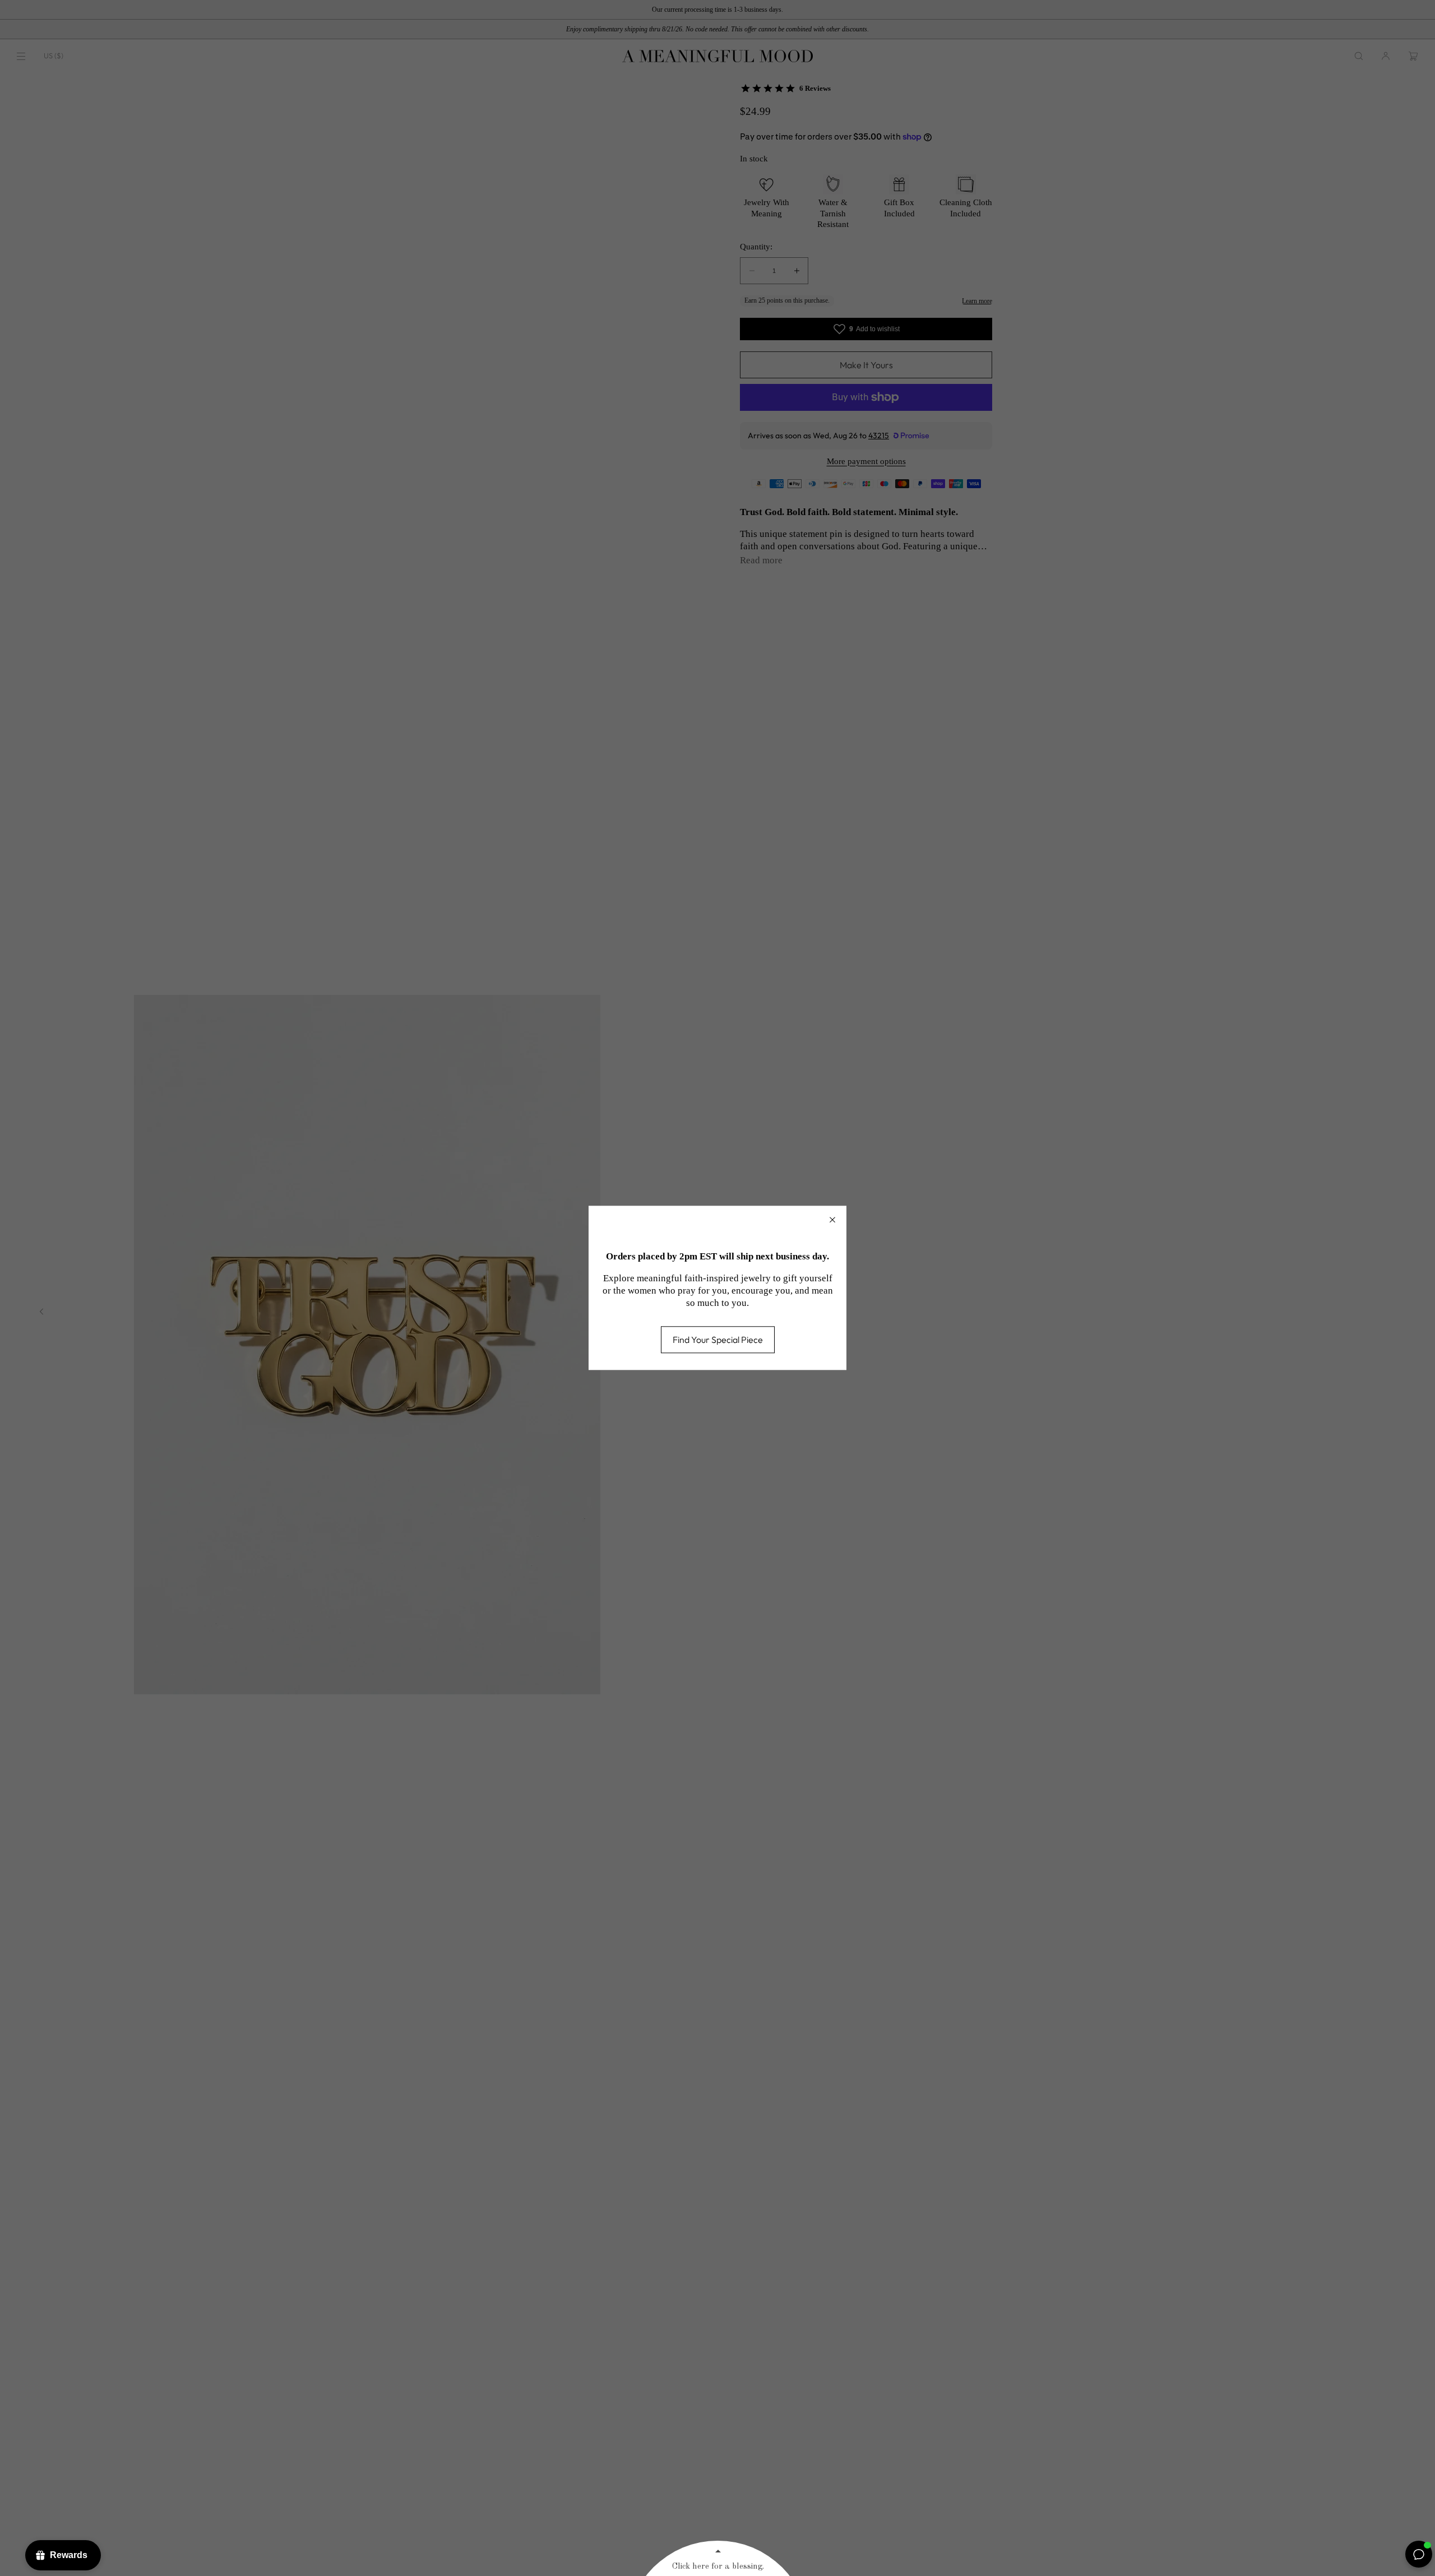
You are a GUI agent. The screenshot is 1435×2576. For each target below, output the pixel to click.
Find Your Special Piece (718, 1340)
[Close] (832, 1220)
